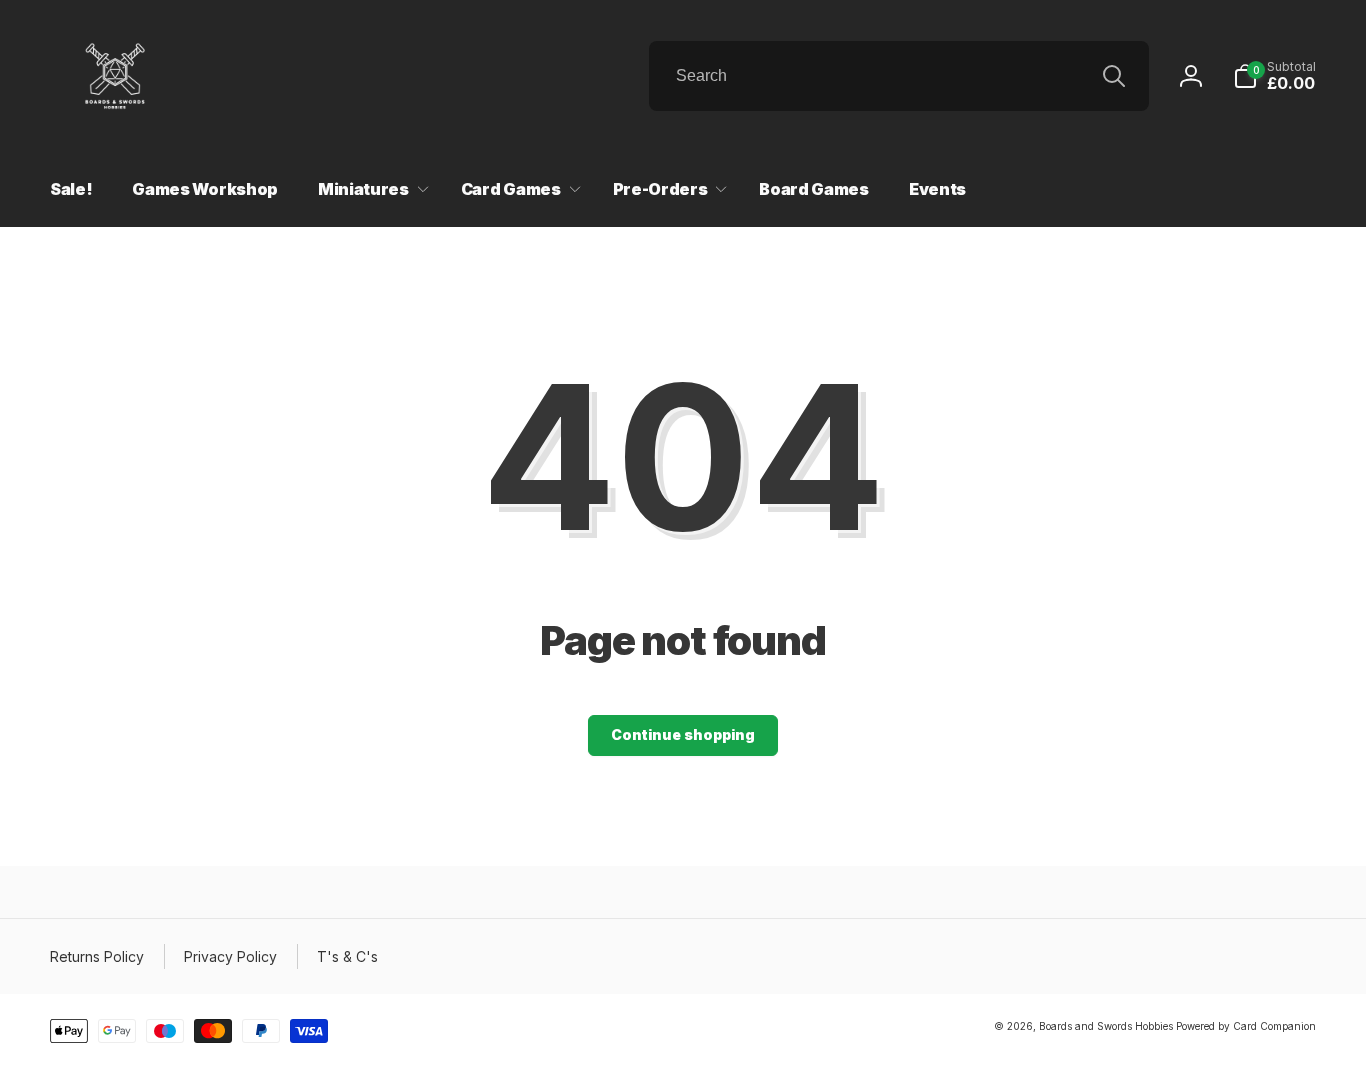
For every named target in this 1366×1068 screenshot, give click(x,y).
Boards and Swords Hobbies (1106, 1026)
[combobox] (899, 76)
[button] (1274, 76)
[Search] (1114, 76)
